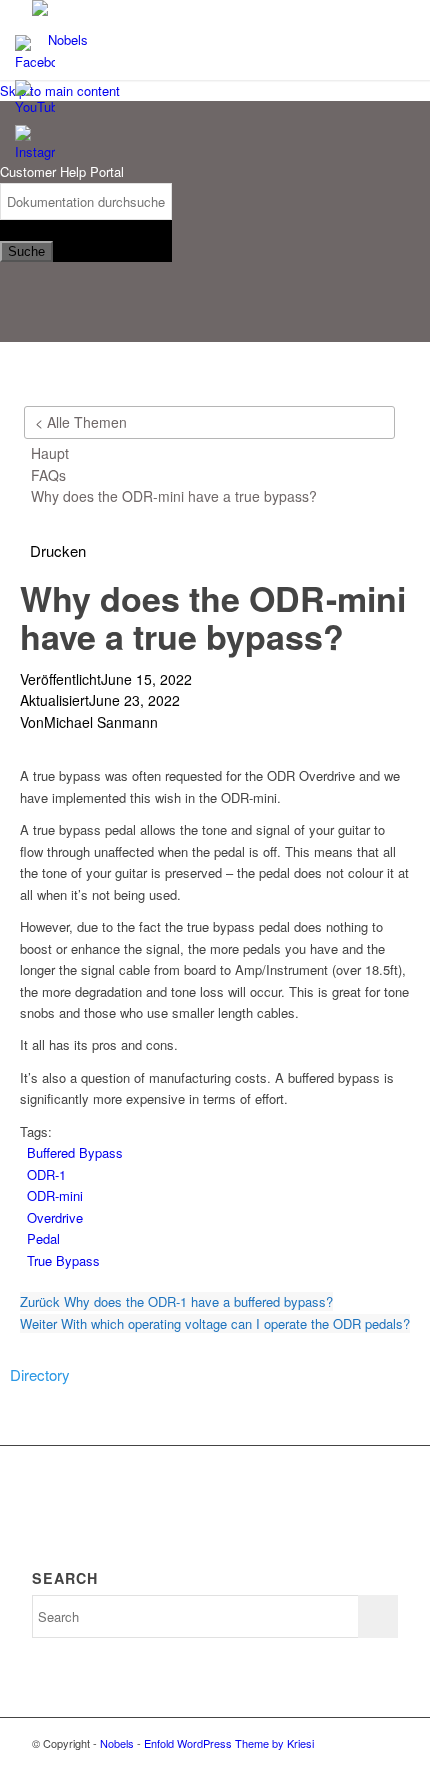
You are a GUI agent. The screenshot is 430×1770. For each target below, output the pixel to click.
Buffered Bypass (75, 1152)
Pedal (43, 1238)
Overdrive (55, 1217)
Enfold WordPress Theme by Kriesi (229, 1743)
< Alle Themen (81, 422)
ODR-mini (55, 1195)
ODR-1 (46, 1174)
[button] (58, 551)
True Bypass (63, 1260)
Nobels (117, 1743)
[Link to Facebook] (383, 1743)
